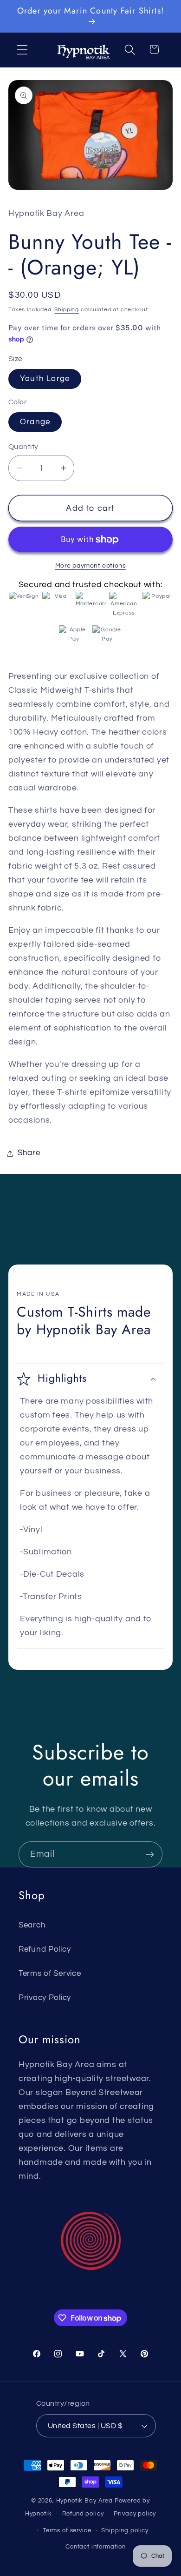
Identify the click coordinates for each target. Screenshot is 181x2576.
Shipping (67, 310)
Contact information (96, 2547)
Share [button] (29, 1153)
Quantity (23, 447)
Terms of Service (50, 1974)
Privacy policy (135, 2514)
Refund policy (83, 2514)
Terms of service (67, 2530)
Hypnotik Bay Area (84, 2501)
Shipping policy (125, 2530)
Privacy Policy (45, 1998)
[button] (23, 50)
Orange (35, 422)
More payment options (91, 565)
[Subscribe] (150, 1854)
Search (32, 1925)
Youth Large (45, 379)
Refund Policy (45, 1949)
